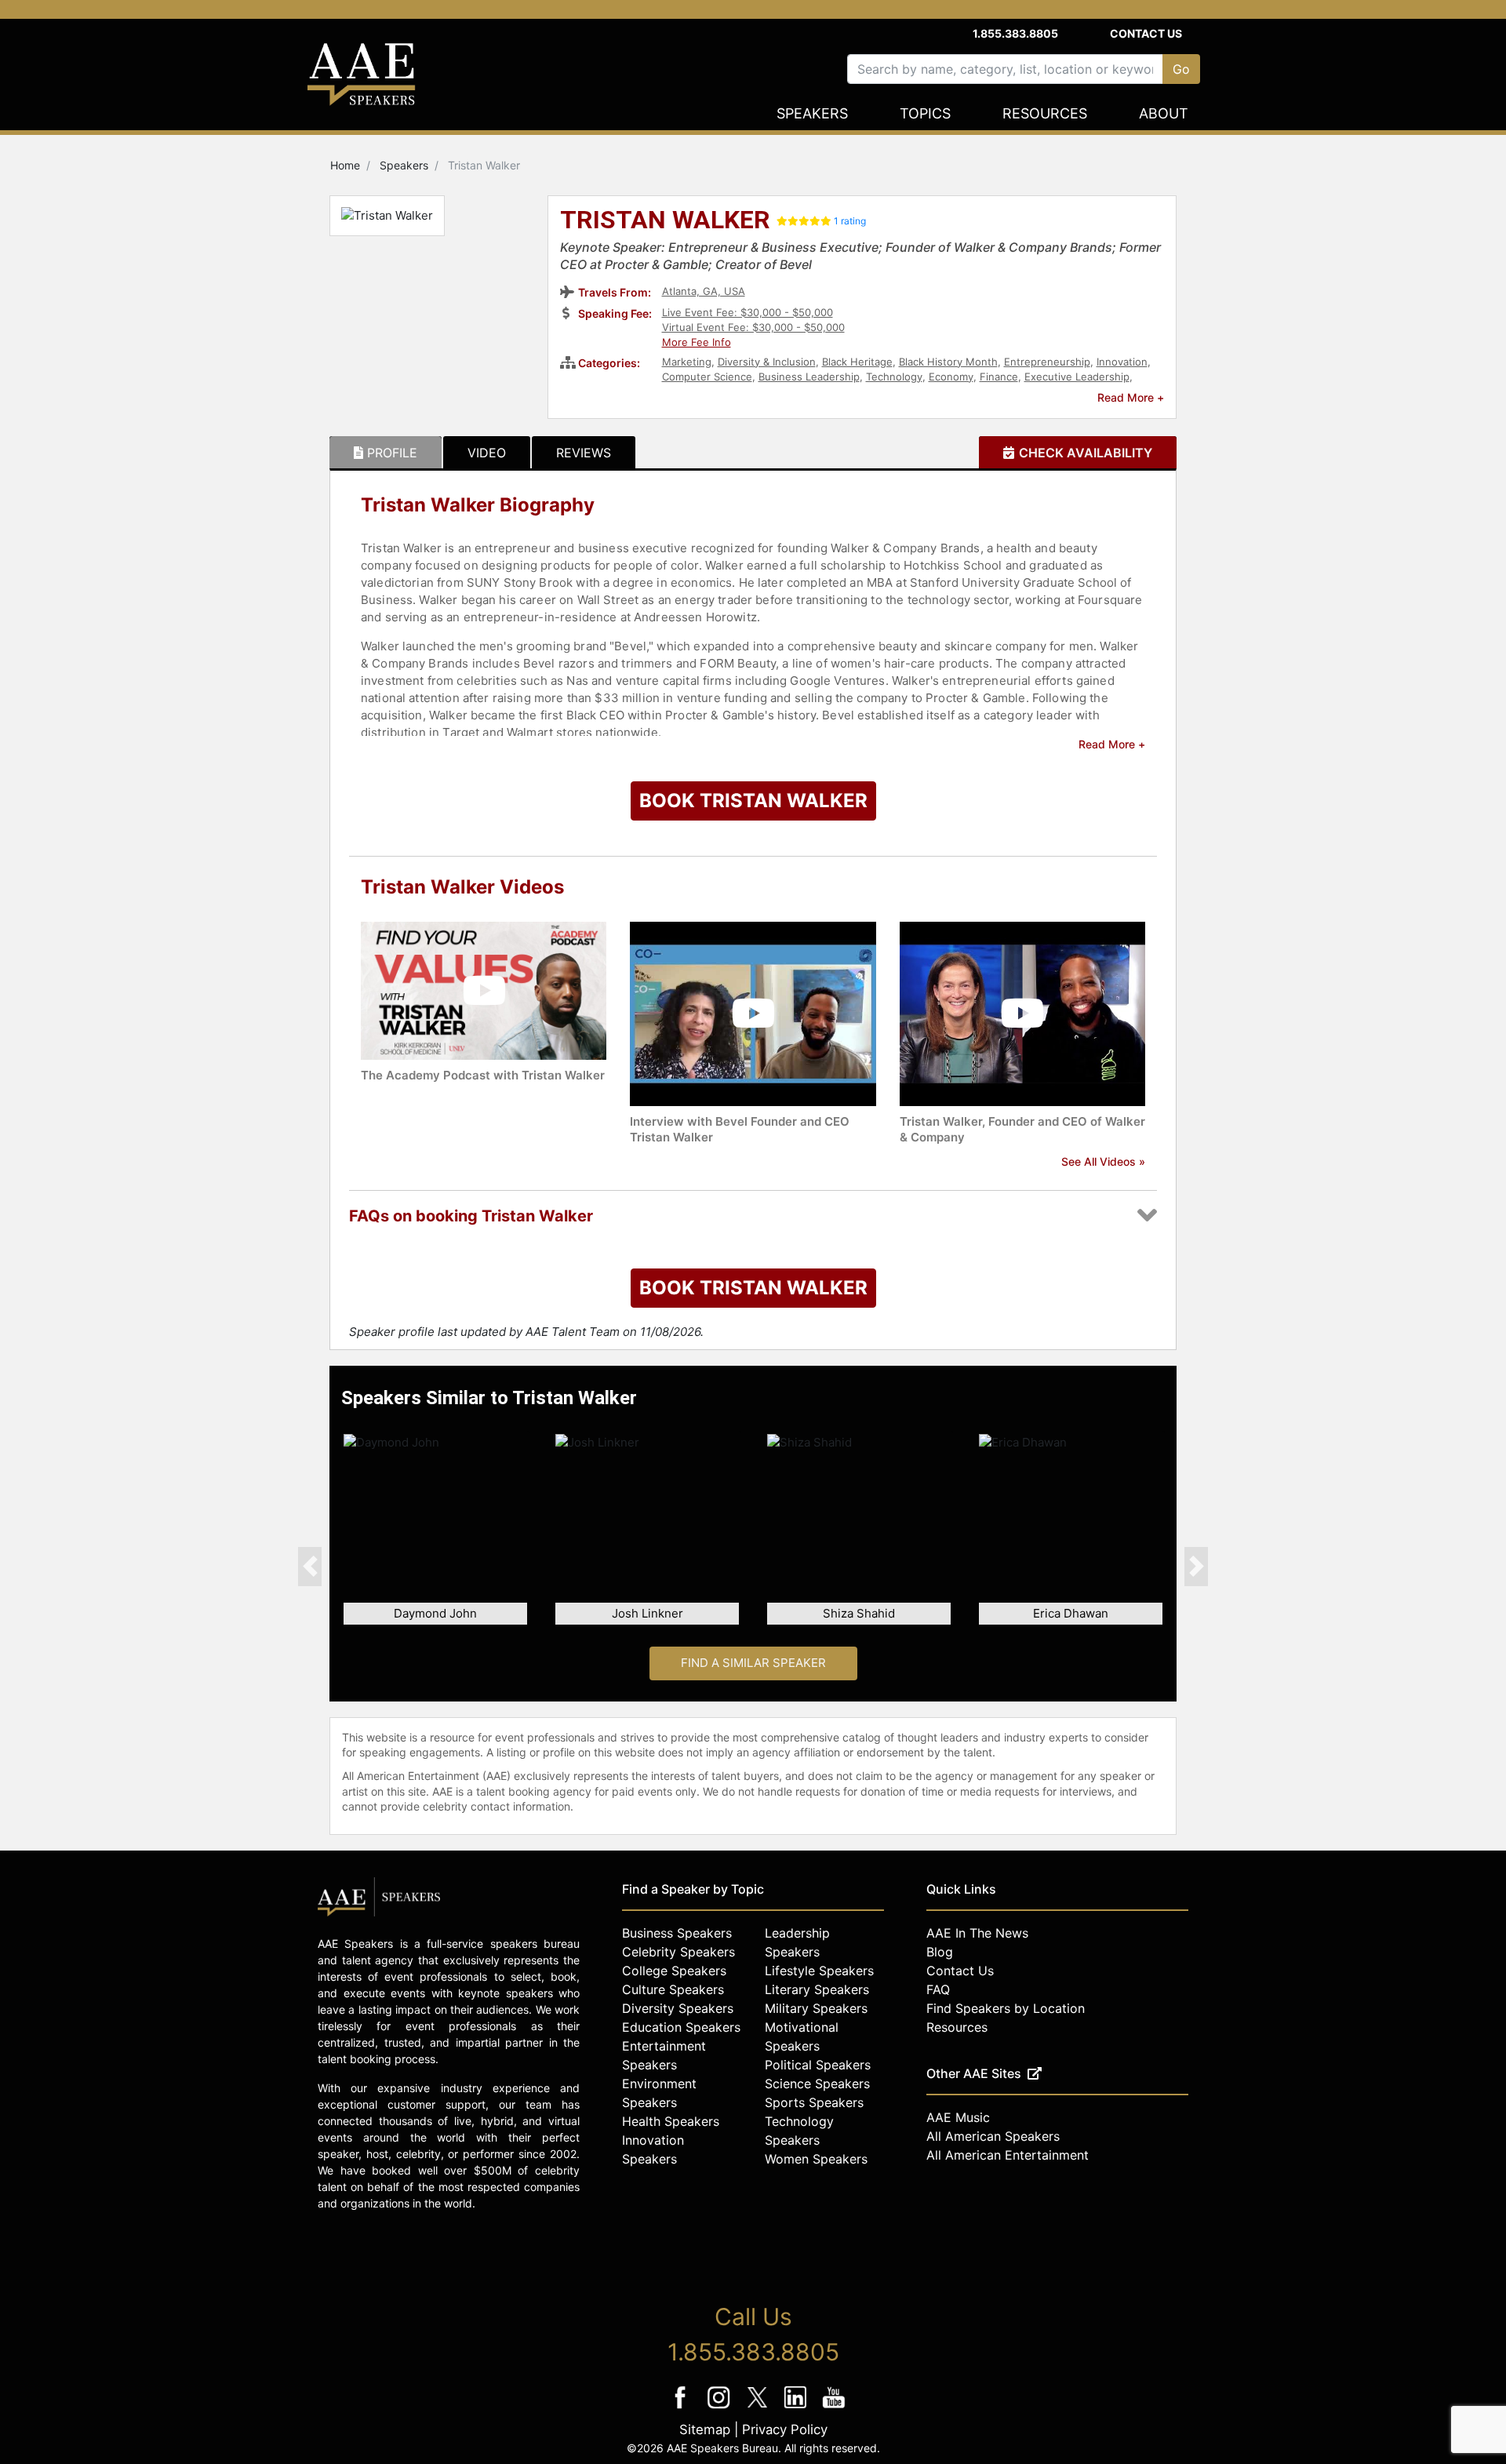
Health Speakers (671, 2121)
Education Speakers (681, 2027)
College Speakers (674, 1971)
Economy (951, 377)
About (1164, 113)
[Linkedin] (797, 2408)
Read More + (1131, 397)
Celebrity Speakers (678, 1952)
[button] (310, 1566)
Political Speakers (818, 2065)
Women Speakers (816, 2159)
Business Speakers (677, 1933)
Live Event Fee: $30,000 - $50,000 (748, 312)
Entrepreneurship (1047, 362)
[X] (759, 2408)
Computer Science (707, 377)
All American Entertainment (1008, 2155)
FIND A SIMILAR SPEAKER (753, 1663)
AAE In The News (977, 1933)
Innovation (1122, 362)
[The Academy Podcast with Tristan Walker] (484, 990)
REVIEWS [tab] (584, 453)
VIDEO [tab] (487, 453)
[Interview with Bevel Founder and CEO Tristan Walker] (753, 1012)
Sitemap (705, 2429)
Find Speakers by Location (1006, 2008)
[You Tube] (834, 2408)
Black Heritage (857, 362)
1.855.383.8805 (1015, 33)
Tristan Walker (665, 221)
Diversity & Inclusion (767, 362)
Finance (999, 377)
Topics (925, 113)
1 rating (850, 221)
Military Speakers (816, 2008)
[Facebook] (682, 2408)
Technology (894, 377)
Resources (1045, 113)
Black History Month (948, 362)
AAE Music (958, 2117)
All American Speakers (993, 2136)
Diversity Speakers (678, 2008)
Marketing (687, 362)
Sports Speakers (814, 2102)
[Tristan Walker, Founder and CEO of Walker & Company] (1022, 1012)
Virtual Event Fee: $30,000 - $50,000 (753, 327)
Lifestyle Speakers (819, 1971)
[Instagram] (720, 2408)
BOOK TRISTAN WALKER (753, 801)
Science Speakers (817, 2084)
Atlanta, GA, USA (704, 291)
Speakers (812, 113)
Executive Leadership (1077, 377)
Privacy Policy (785, 2429)
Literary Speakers (817, 1989)
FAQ (938, 1989)
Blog (940, 1952)
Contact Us (1146, 33)
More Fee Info (697, 342)
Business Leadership (809, 377)
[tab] (386, 453)
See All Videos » (1103, 1161)
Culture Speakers (673, 1989)
